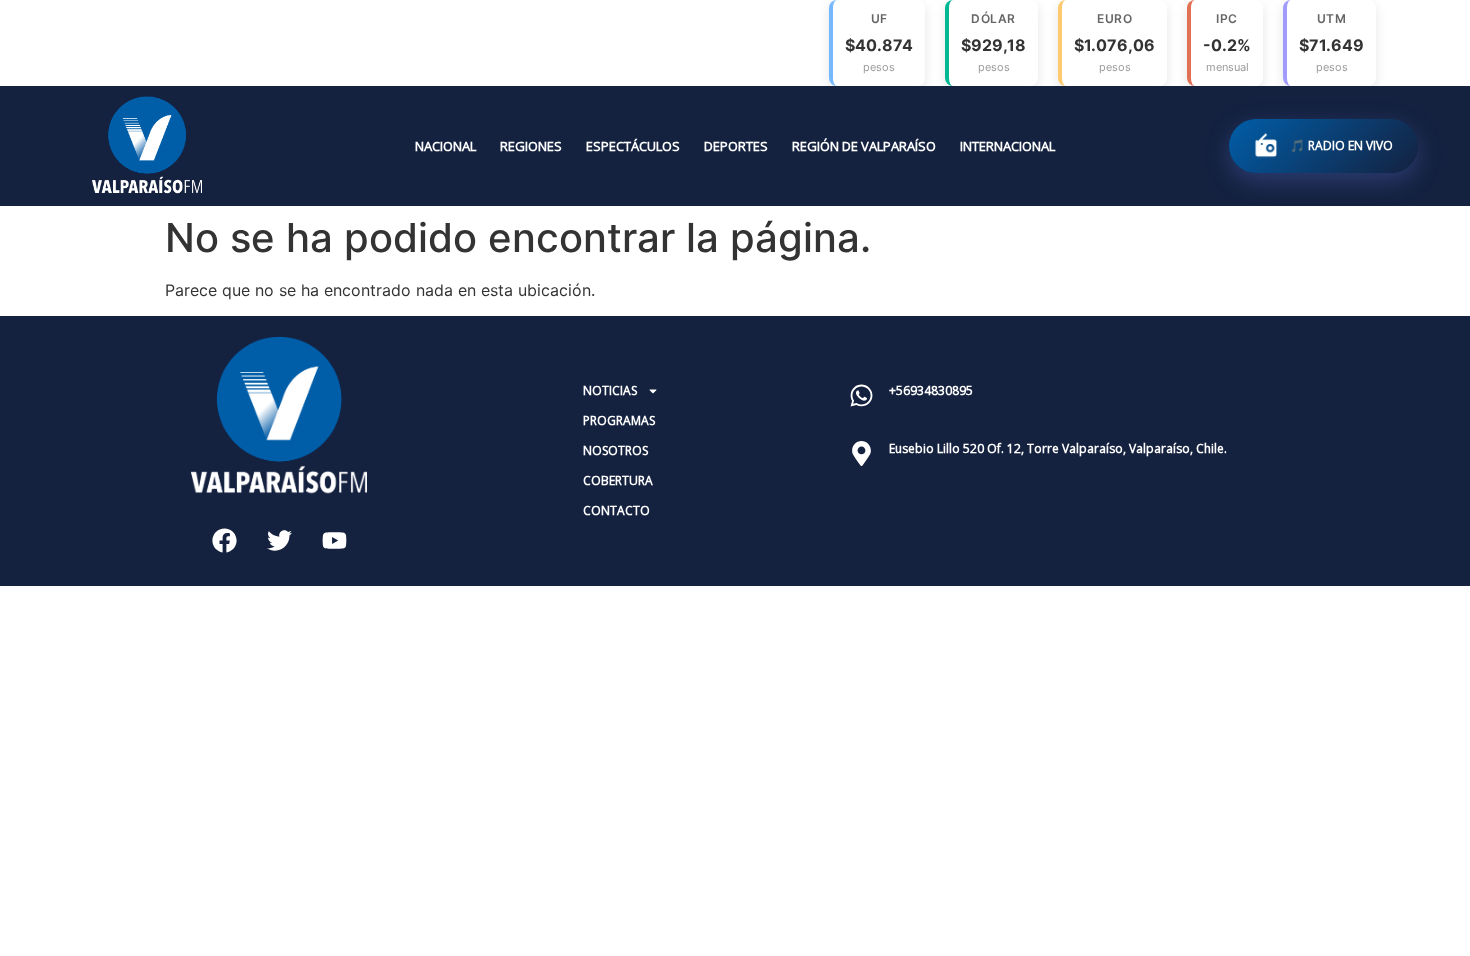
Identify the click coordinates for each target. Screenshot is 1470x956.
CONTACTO (616, 510)
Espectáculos (633, 146)
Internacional (1007, 146)
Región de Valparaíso (864, 146)
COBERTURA (618, 480)
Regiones (531, 146)
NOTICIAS (610, 390)
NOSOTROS (615, 450)
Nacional (445, 146)
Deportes (736, 146)
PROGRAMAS (619, 420)
